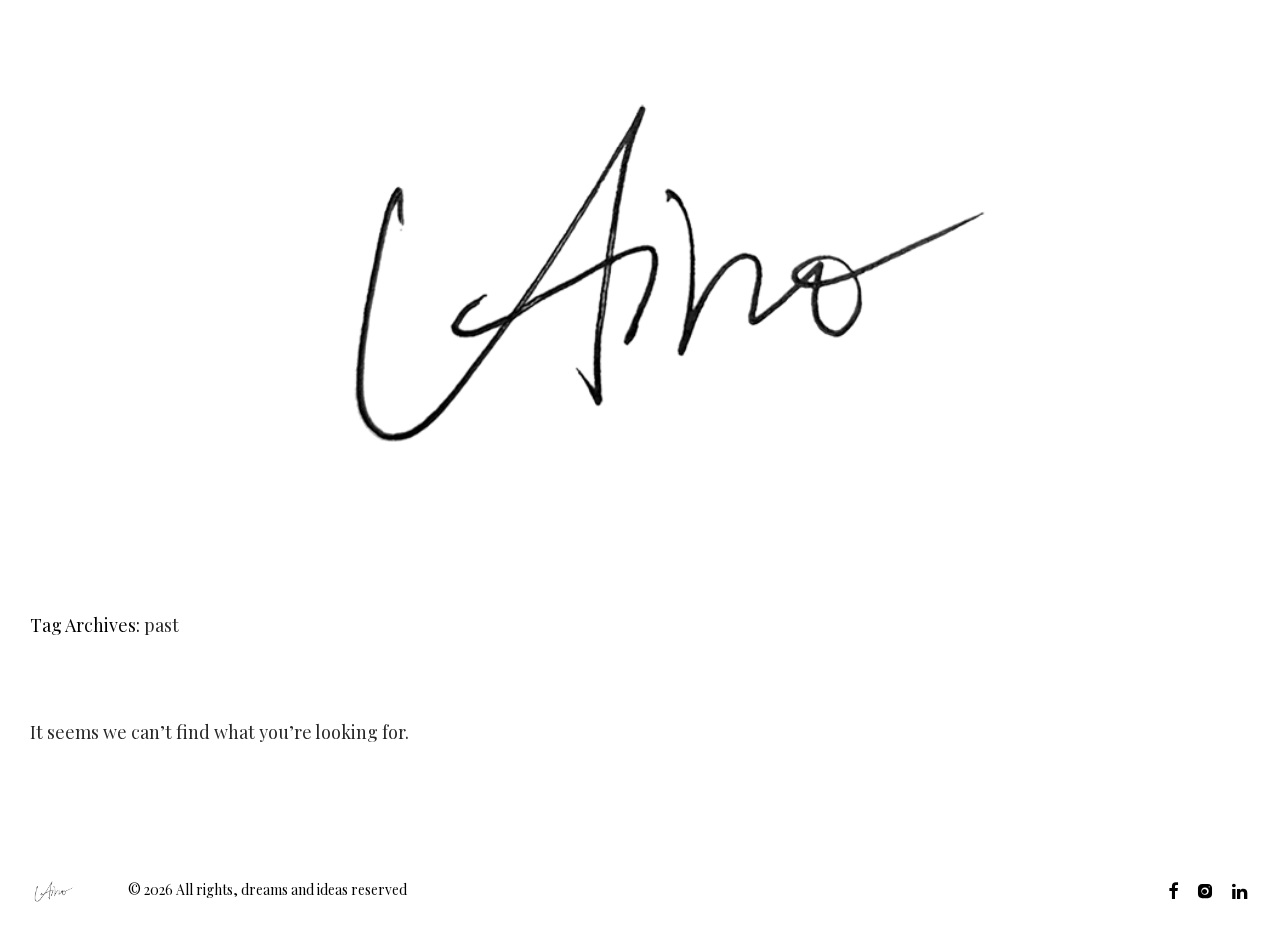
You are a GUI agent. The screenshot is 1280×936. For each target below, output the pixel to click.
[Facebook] (1173, 889)
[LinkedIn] (1241, 889)
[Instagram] (1205, 889)
